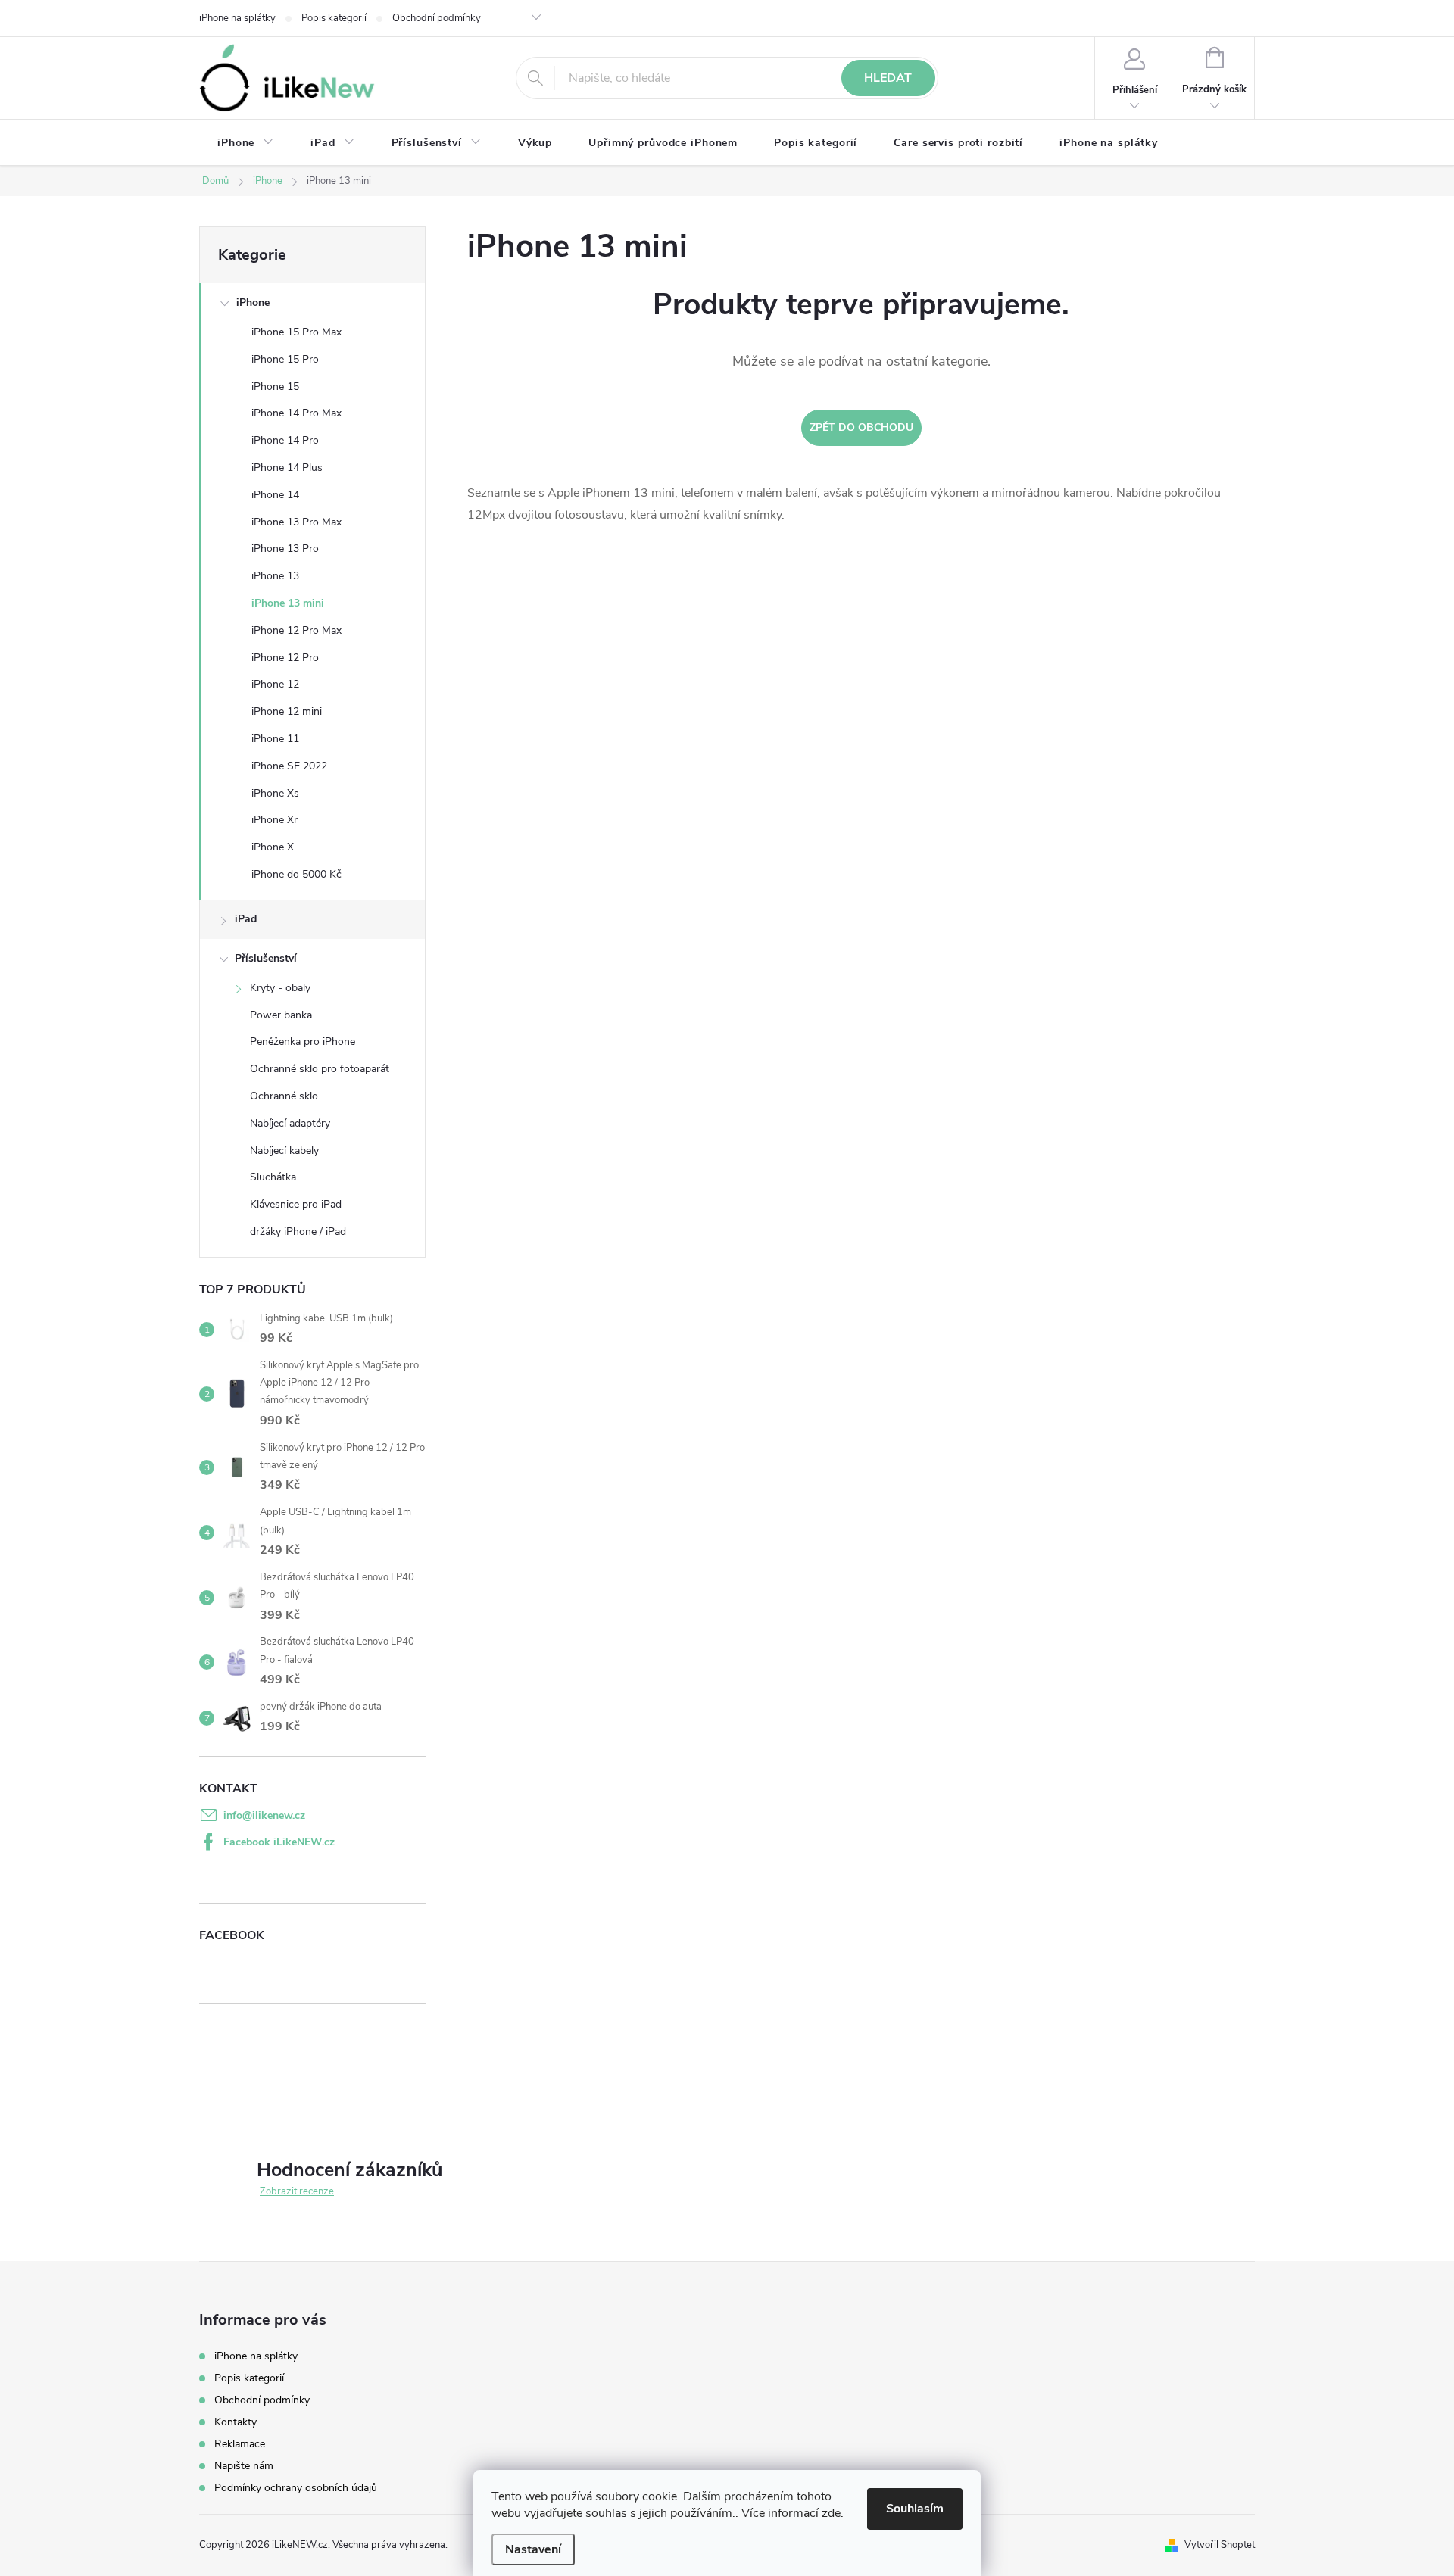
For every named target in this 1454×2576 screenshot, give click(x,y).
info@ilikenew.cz (264, 1815)
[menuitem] (246, 143)
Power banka (281, 1015)
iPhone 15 (275, 387)
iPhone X (273, 847)
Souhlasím (915, 2509)
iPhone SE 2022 (289, 766)
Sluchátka (273, 1177)
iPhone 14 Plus (287, 468)
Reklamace (240, 2444)
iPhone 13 (275, 576)
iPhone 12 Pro (285, 658)
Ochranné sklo (284, 1096)
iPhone (253, 303)
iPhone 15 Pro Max (296, 332)
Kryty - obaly (280, 988)
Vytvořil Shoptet (1220, 2545)
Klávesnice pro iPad (296, 1204)
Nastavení (533, 2549)
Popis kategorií (334, 18)
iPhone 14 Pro (285, 440)
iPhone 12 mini (287, 711)
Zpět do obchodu (861, 427)
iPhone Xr (275, 820)
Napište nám (244, 2466)
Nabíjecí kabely (284, 1151)
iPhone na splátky (237, 18)
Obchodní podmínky (437, 18)
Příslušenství (266, 958)
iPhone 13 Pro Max (296, 522)
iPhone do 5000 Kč (296, 874)
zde (831, 2513)
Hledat (888, 78)
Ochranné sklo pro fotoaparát (320, 1069)
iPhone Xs (275, 793)
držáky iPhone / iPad (298, 1232)
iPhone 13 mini (288, 603)
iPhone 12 (275, 684)
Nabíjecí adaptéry (290, 1123)
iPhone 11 (275, 739)
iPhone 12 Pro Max (296, 630)
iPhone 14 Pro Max (296, 413)
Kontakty (236, 2422)
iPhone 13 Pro (285, 549)
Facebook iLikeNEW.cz (279, 1842)
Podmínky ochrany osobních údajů (296, 2488)
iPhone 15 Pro (285, 359)
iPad (246, 919)
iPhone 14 (275, 495)
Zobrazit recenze (297, 2191)
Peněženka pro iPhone (303, 1042)
